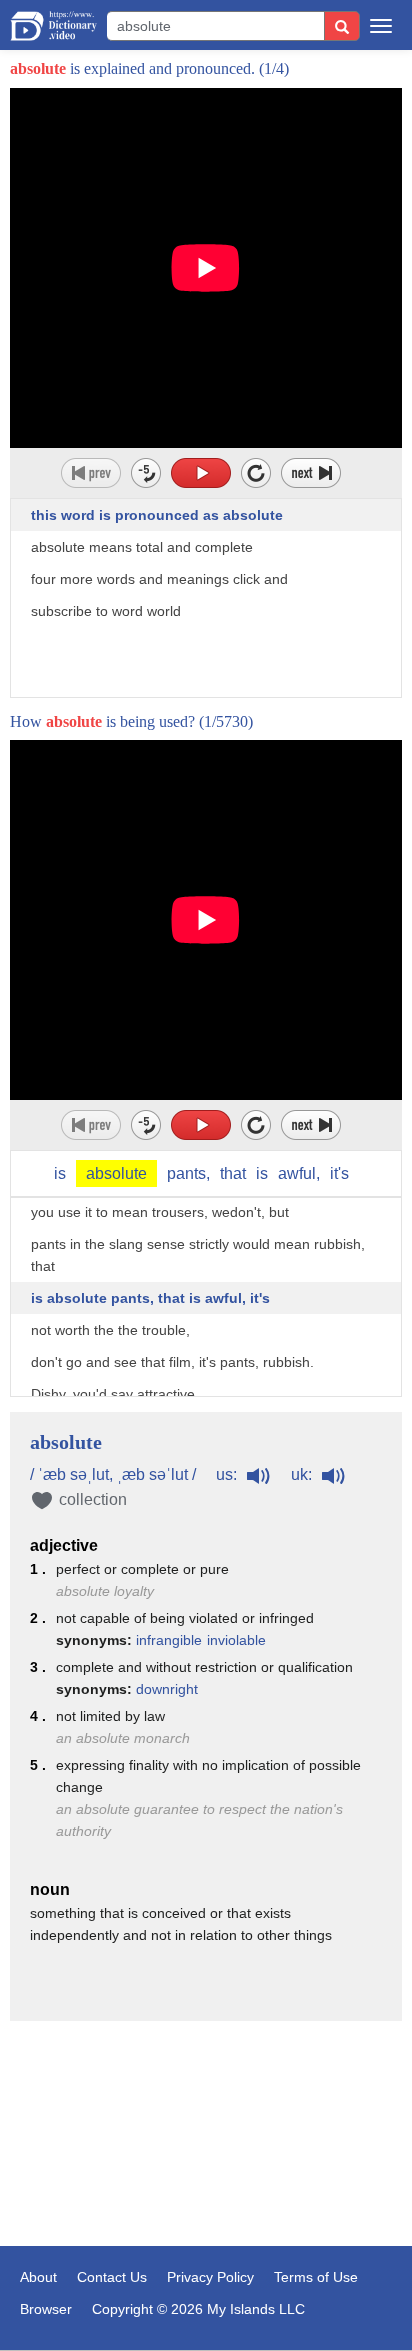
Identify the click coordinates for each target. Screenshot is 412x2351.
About (38, 2277)
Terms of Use (316, 2277)
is (60, 1173)
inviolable (236, 1640)
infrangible (169, 1640)
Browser (46, 2309)
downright (167, 1689)
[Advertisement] (206, 2136)
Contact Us (112, 2277)
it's (339, 1173)
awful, (299, 1173)
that (233, 1173)
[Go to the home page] (53, 26)
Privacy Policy (210, 2277)
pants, (188, 1173)
